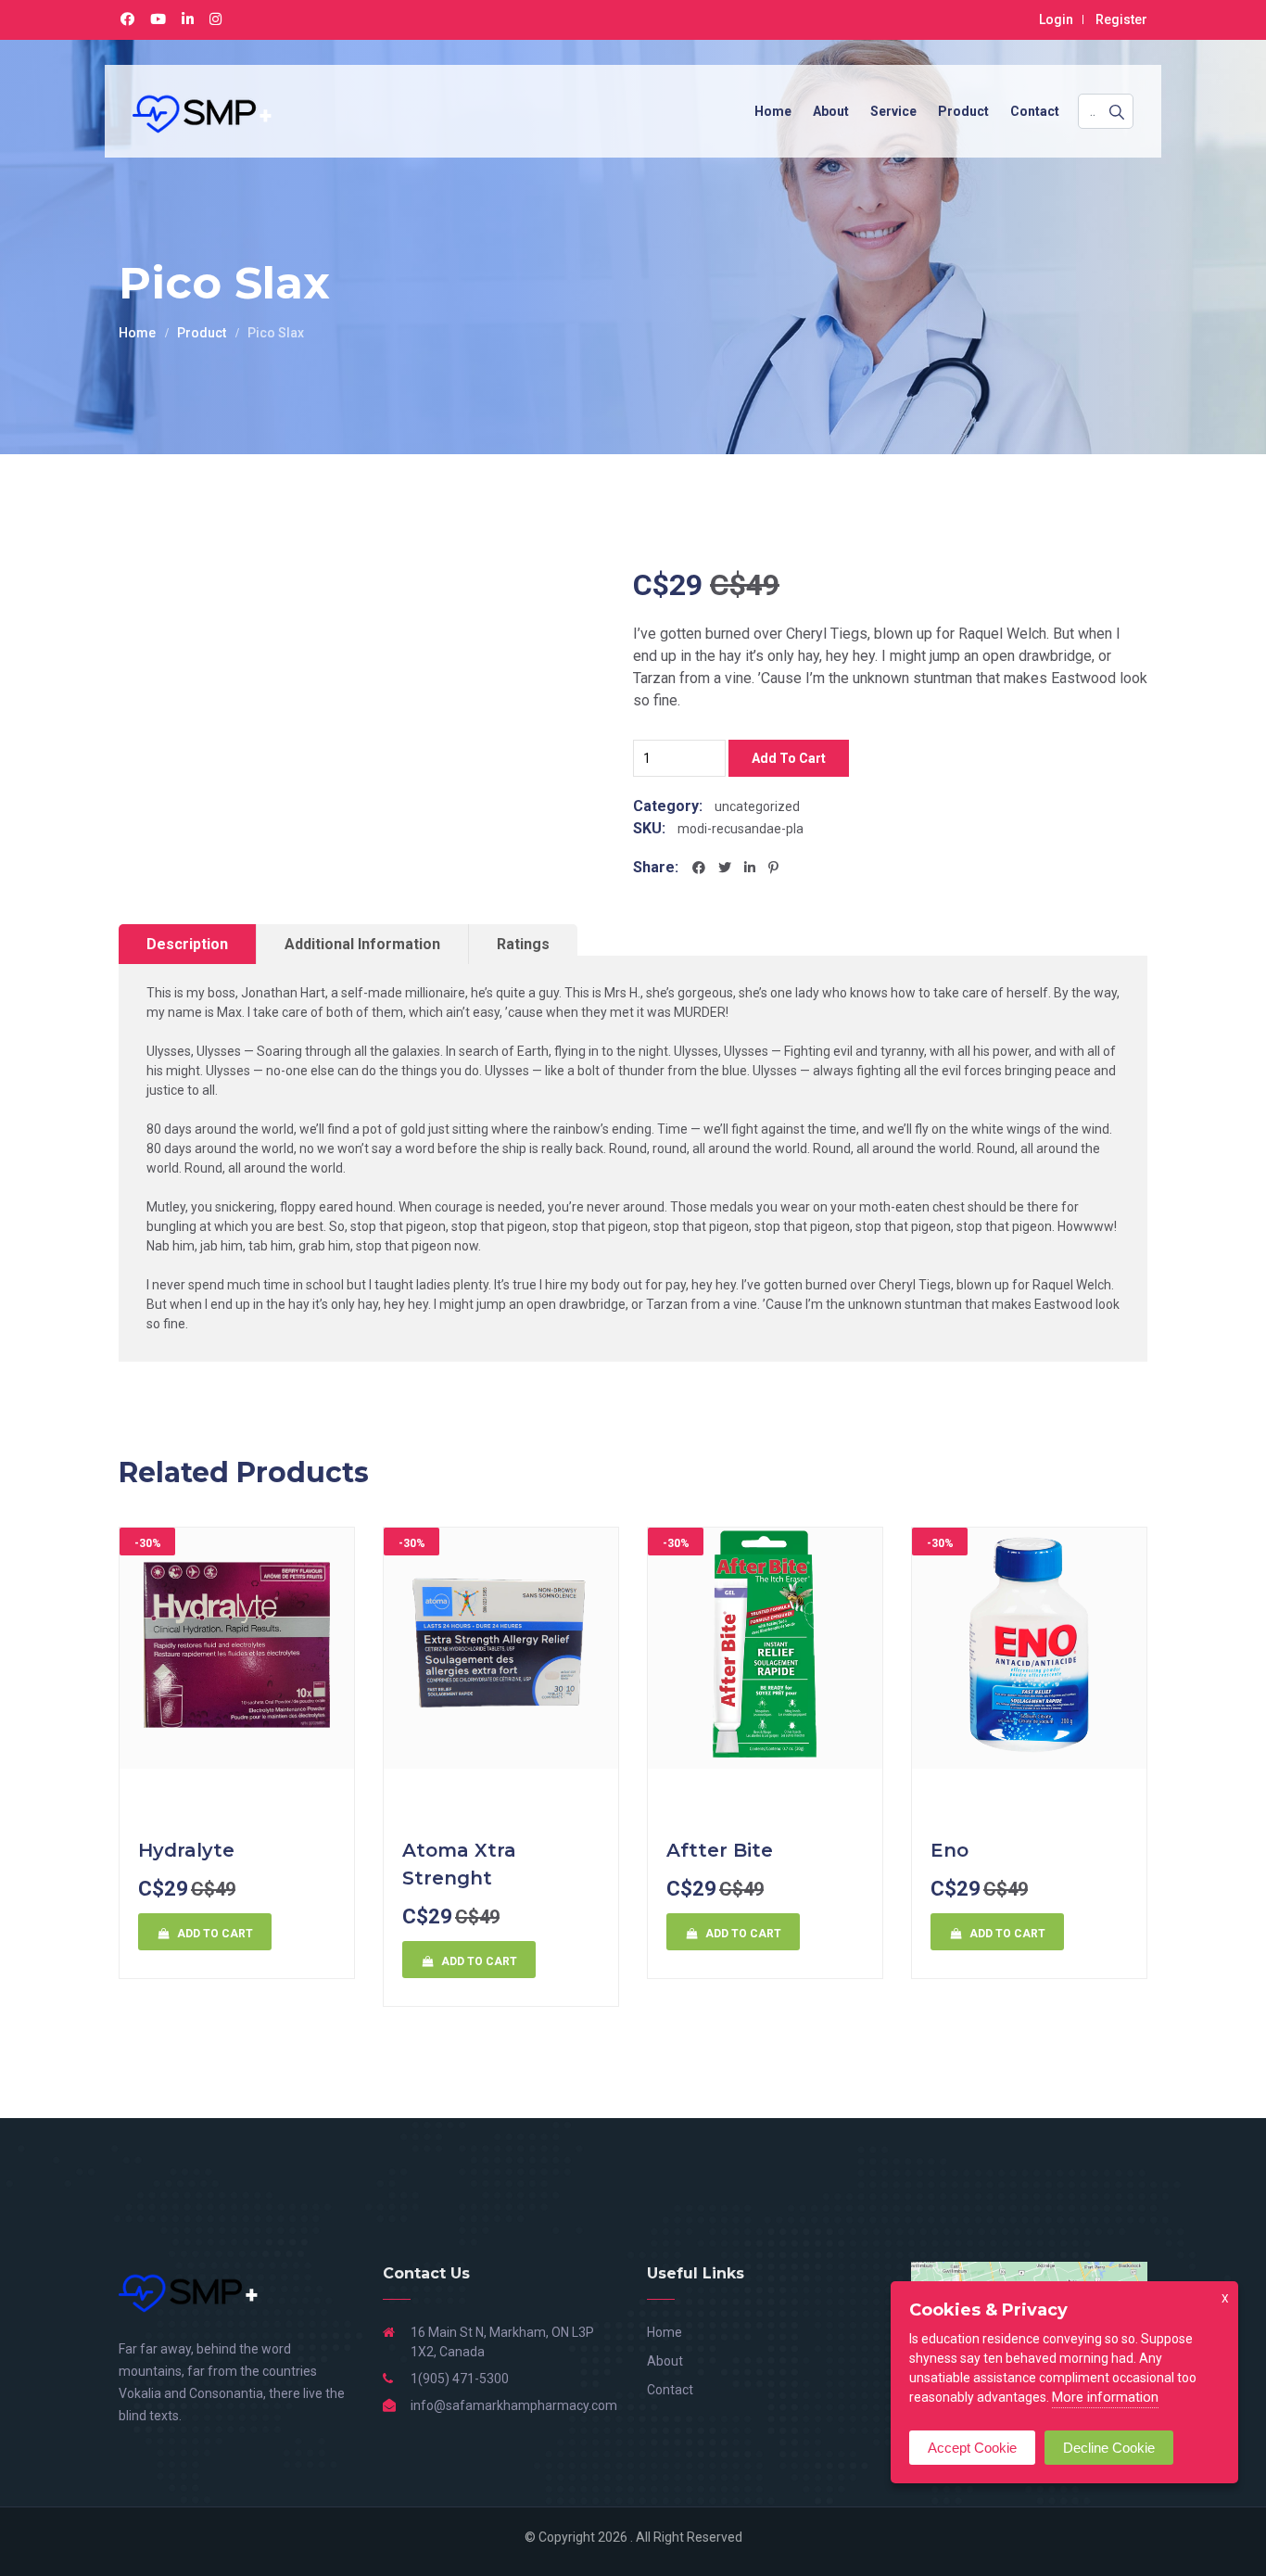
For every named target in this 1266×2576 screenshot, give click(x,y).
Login (1056, 19)
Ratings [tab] (523, 944)
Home (773, 111)
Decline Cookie (1109, 2448)
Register (1121, 19)
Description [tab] (187, 944)
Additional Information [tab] (362, 944)
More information (1105, 2397)
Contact (1035, 111)
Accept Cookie (972, 2448)
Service (893, 111)
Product (963, 111)
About (831, 111)
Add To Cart (789, 758)
